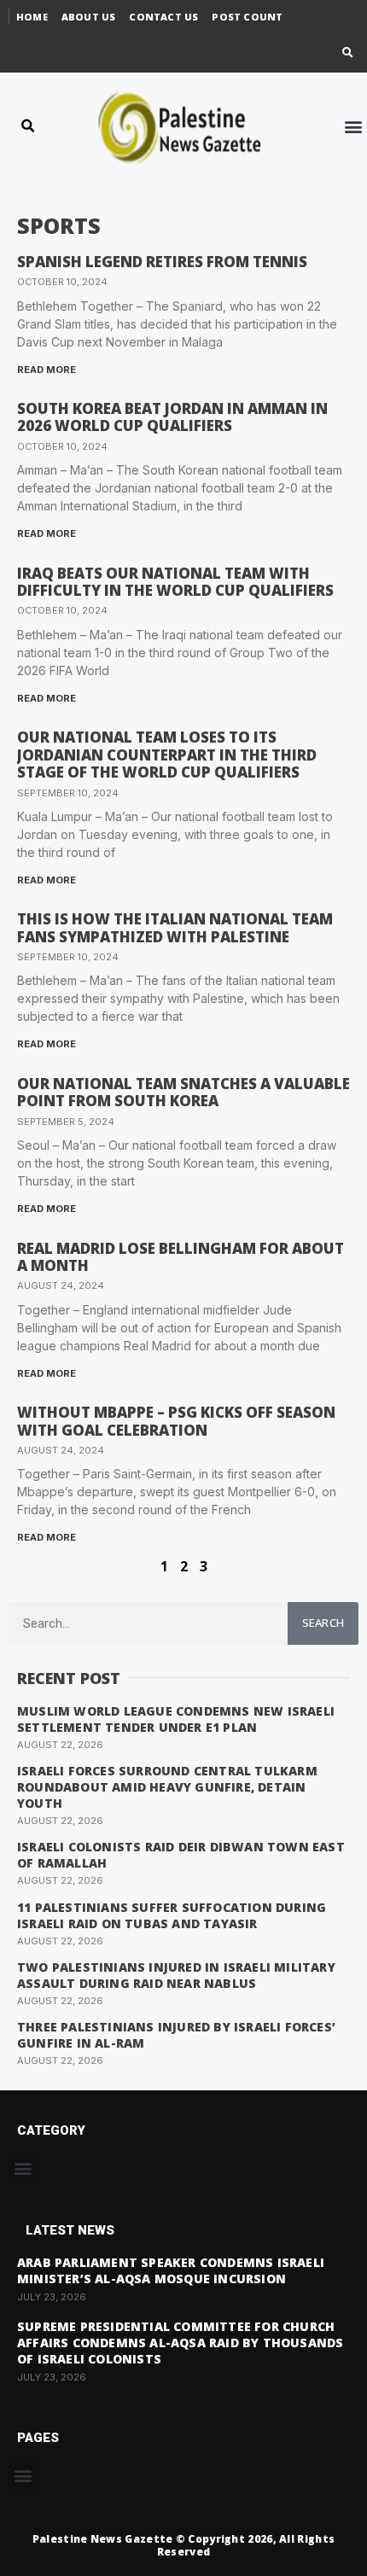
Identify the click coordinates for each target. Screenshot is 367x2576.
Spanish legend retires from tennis (162, 262)
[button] (348, 53)
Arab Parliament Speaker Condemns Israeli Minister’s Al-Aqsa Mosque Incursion (171, 2270)
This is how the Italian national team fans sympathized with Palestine (175, 927)
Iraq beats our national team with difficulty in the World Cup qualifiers (175, 582)
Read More (47, 370)
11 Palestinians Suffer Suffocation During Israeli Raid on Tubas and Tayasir (172, 1915)
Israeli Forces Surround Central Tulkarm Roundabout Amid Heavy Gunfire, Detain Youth (167, 1787)
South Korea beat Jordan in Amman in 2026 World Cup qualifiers (172, 417)
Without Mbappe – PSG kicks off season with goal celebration (176, 1421)
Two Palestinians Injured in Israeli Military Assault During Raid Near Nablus (176, 1975)
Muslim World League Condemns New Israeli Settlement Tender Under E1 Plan (176, 1719)
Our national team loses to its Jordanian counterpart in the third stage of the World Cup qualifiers (167, 755)
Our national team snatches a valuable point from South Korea (183, 1092)
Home (32, 17)
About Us (89, 17)
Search (323, 1623)
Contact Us (163, 17)
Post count (247, 17)
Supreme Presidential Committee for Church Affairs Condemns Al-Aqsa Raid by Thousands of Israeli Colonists (180, 2343)
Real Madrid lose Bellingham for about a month (181, 1257)
